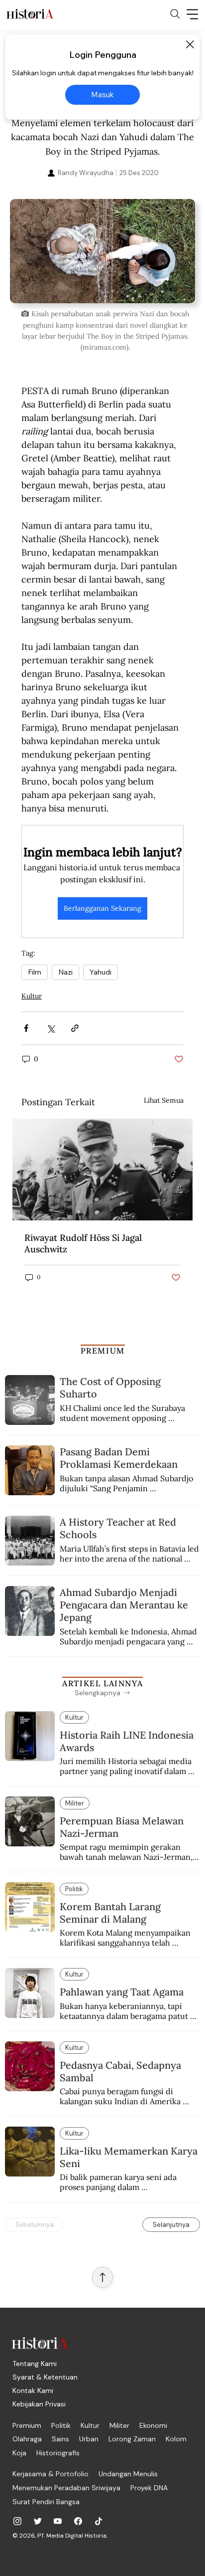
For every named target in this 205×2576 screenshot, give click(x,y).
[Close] (190, 44)
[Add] (102, 251)
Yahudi (101, 972)
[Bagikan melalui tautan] (75, 1028)
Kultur (32, 996)
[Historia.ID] (30, 14)
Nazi (65, 972)
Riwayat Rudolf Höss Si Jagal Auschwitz (83, 1243)
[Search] (175, 14)
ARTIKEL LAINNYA (102, 1683)
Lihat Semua (164, 1100)
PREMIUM (103, 1351)
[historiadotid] (17, 2521)
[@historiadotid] (58, 2521)
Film (35, 972)
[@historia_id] (38, 2521)
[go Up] (102, 2277)
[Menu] (193, 14)
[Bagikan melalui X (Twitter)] (51, 1028)
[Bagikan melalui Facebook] (26, 1028)
